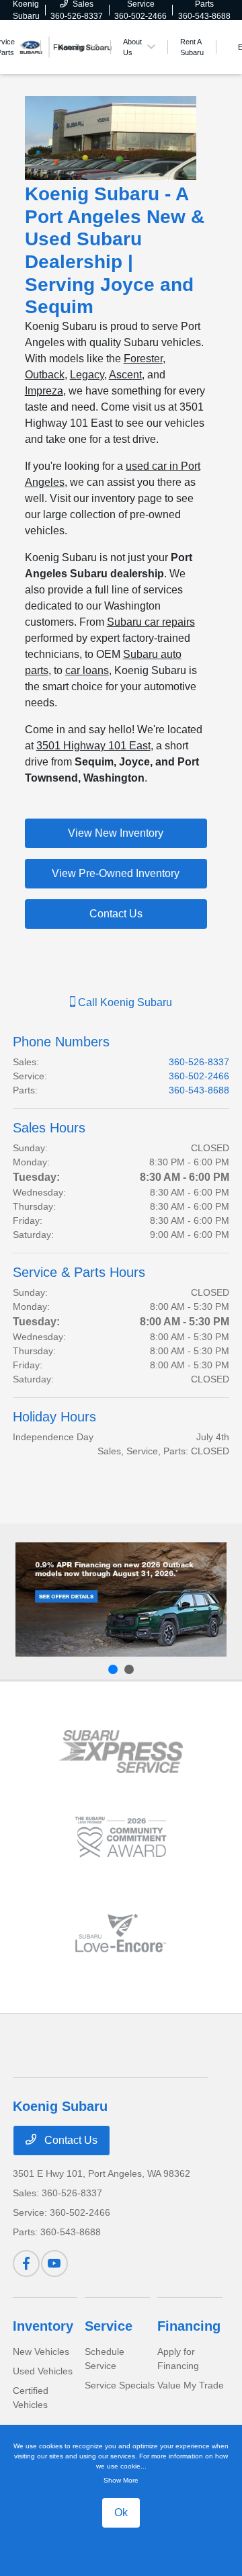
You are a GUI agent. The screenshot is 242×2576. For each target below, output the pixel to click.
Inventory (43, 2326)
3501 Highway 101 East (93, 746)
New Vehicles (41, 2352)
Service (109, 2326)
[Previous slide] (113, 1669)
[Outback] (121, 1599)
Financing (189, 2326)
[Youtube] (54, 2263)
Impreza (44, 391)
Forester (143, 359)
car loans (87, 670)
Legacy (87, 375)
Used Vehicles (43, 2371)
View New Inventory (116, 833)
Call (124, 1002)
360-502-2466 (199, 1076)
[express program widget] (121, 1751)
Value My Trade (191, 2385)
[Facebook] (26, 2263)
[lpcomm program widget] (121, 1837)
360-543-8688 (199, 1090)
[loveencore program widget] (121, 1933)
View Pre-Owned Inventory (116, 873)
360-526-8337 (199, 1062)
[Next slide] (129, 1669)
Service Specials (120, 2385)
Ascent (125, 375)
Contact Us (116, 914)
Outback (45, 375)
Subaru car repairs (151, 622)
